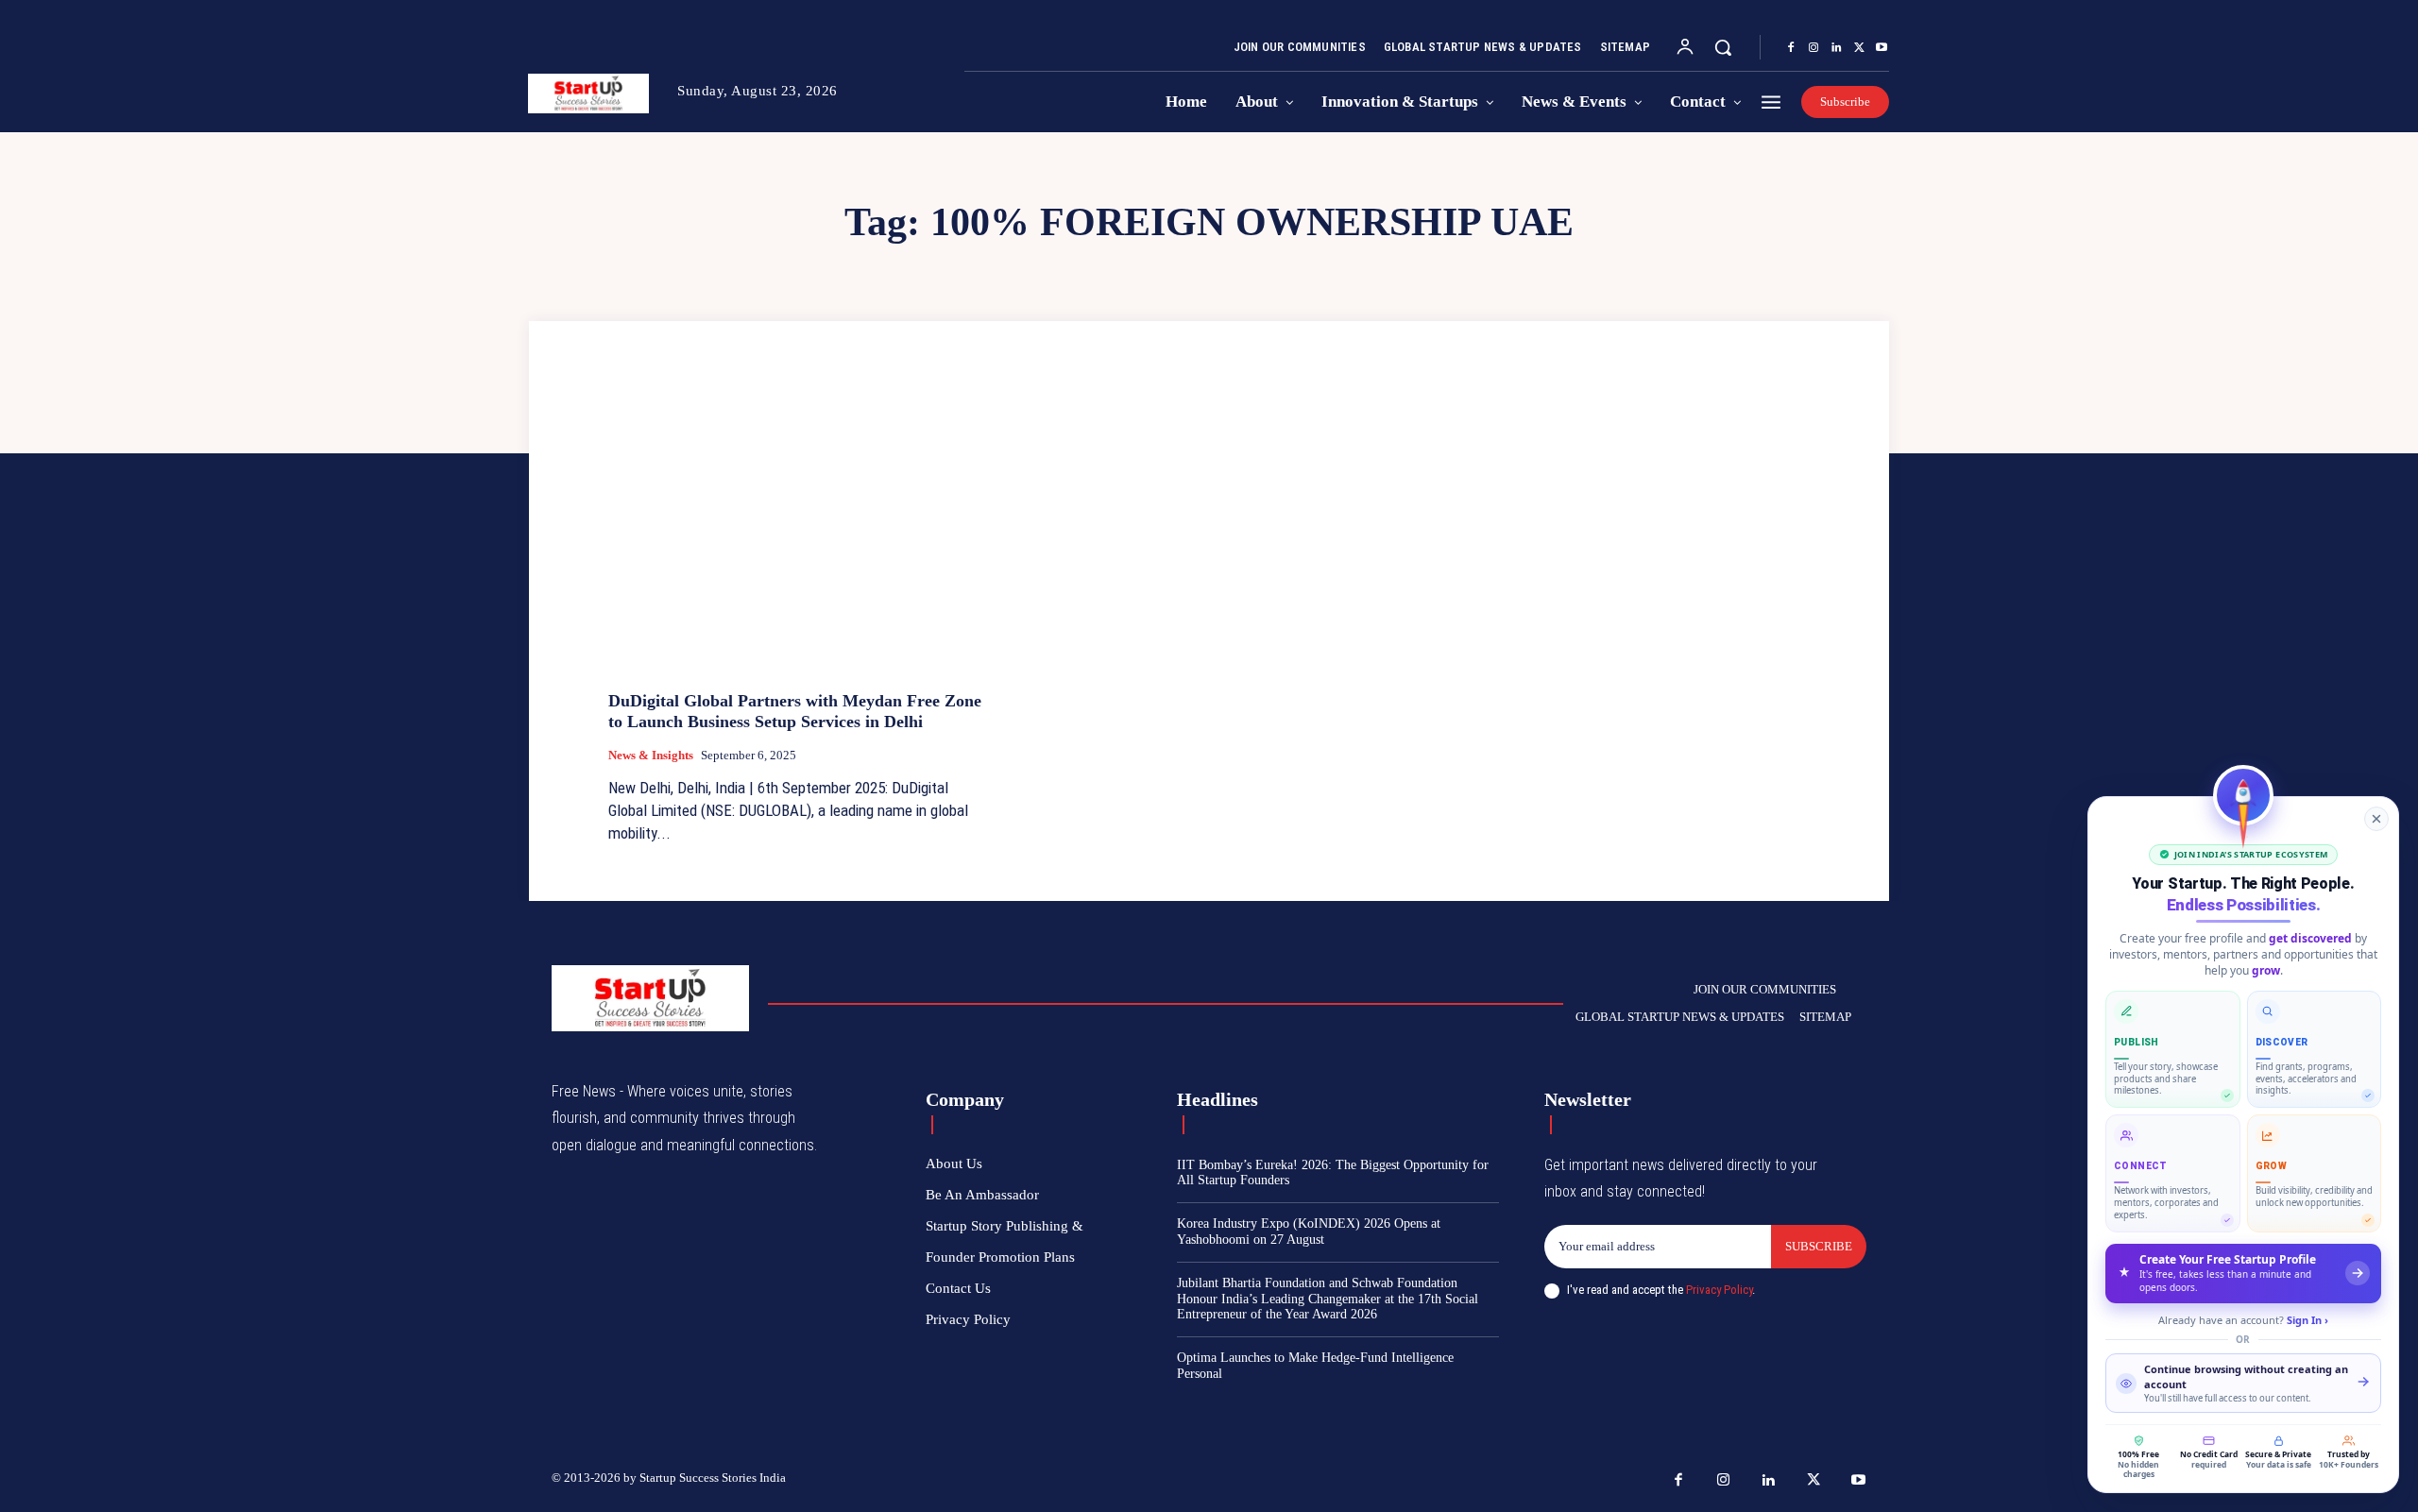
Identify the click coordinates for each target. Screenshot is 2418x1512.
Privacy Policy (1719, 1290)
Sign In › (2307, 1320)
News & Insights (651, 755)
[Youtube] (1882, 48)
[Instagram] (1813, 48)
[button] (1723, 47)
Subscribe (1819, 1246)
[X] (1859, 48)
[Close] (2376, 819)
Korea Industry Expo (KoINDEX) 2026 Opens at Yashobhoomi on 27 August (1309, 1232)
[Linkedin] (1836, 48)
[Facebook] (1791, 48)
